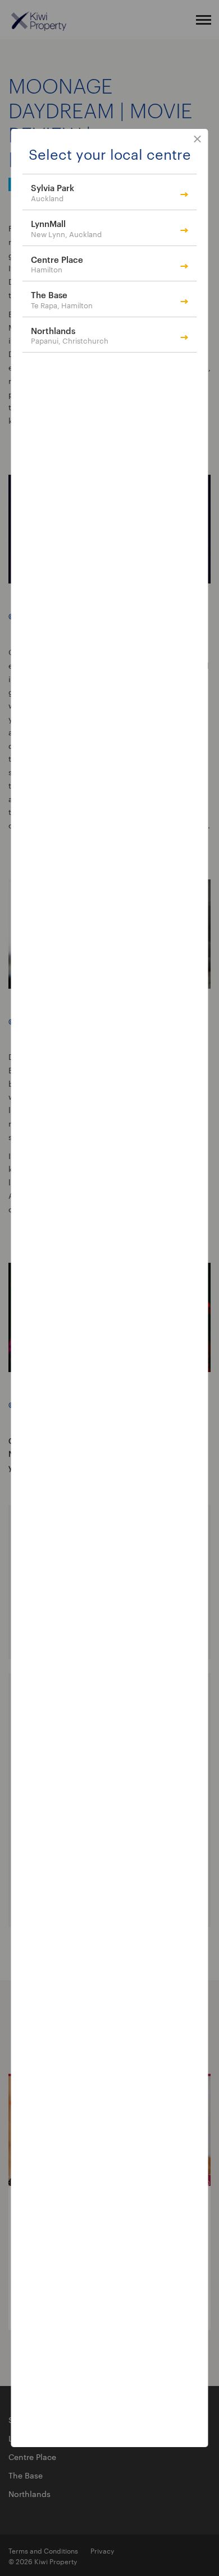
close (198, 140)
